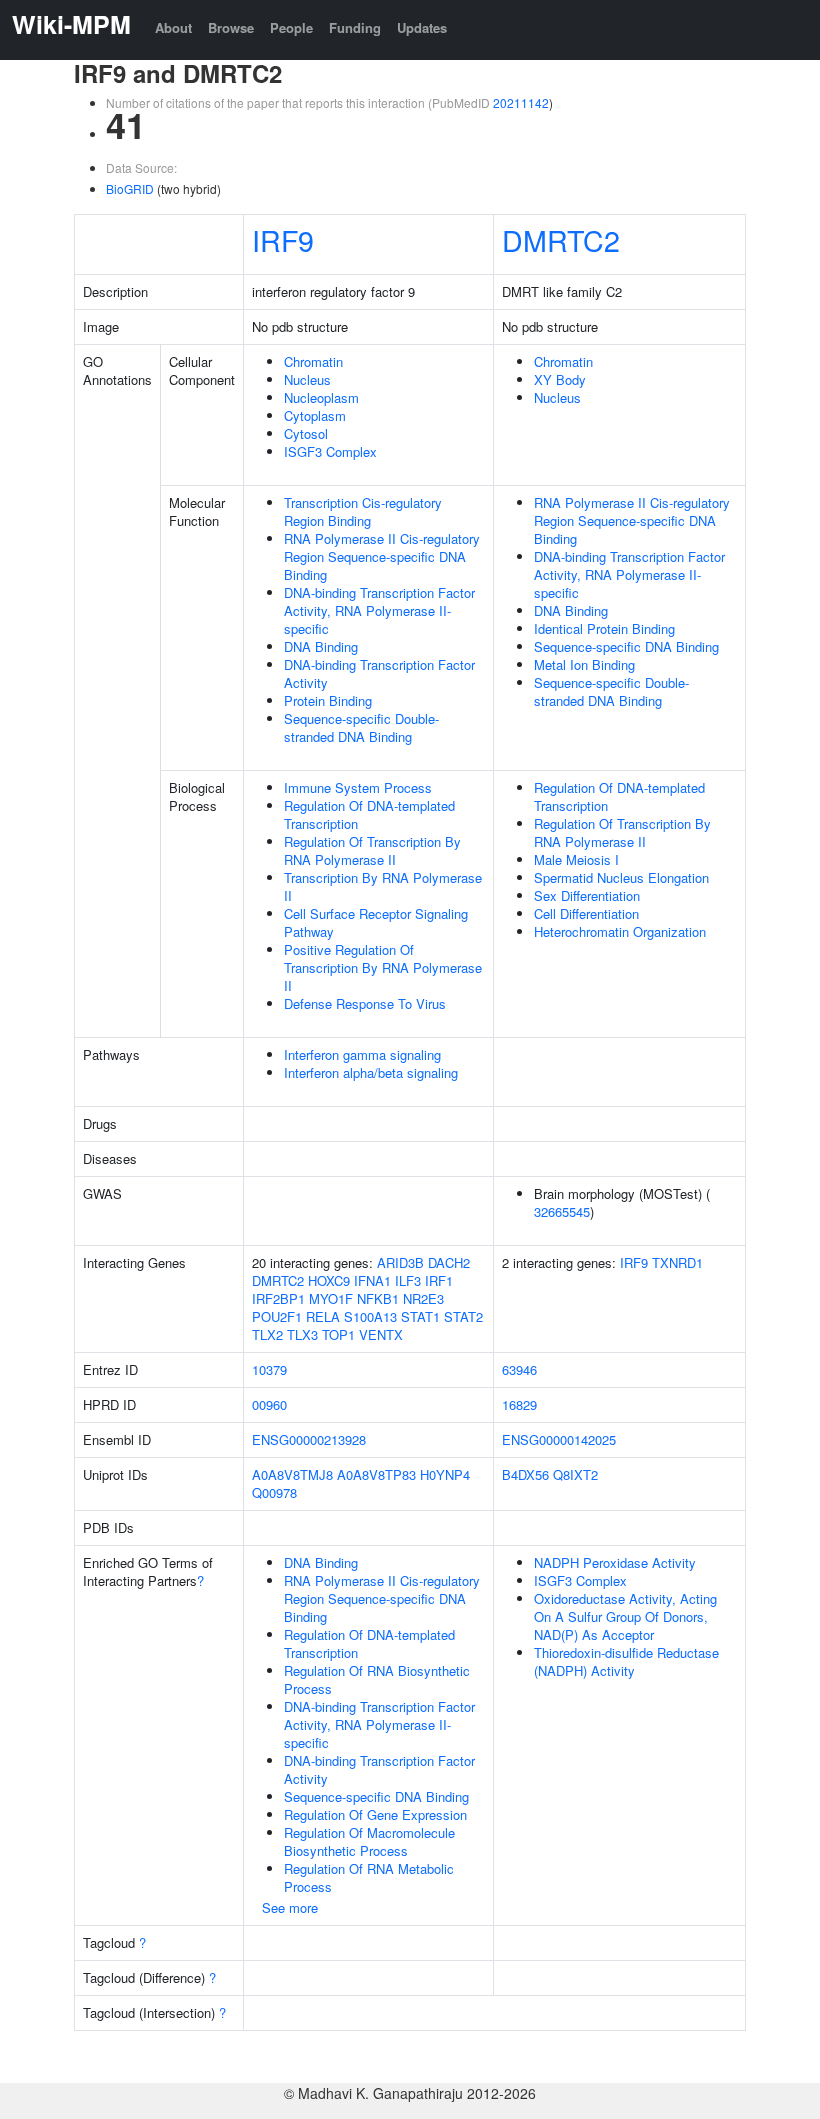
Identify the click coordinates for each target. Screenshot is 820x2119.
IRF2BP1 (278, 1298)
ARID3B (400, 1262)
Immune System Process (358, 787)
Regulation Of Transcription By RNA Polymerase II (372, 850)
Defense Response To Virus (365, 1003)
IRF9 (283, 239)
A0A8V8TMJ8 (292, 1474)
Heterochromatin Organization (620, 931)
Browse (231, 27)
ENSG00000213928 (309, 1439)
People (291, 27)
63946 (519, 1369)
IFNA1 (372, 1280)
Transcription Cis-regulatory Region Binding (363, 511)
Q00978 (274, 1492)
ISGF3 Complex (330, 451)
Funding (355, 27)
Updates (422, 27)
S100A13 (370, 1316)
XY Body (560, 379)
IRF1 (439, 1280)
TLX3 (302, 1334)
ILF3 (408, 1280)
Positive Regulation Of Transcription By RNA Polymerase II (383, 967)
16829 (519, 1404)
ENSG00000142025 (559, 1439)
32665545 (562, 1211)
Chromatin (313, 361)
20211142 (521, 102)
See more (290, 1907)
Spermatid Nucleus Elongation (621, 877)
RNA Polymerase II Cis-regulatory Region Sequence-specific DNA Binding (382, 556)
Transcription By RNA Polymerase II (383, 886)
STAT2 (463, 1316)
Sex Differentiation (587, 895)
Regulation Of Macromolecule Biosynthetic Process (369, 1841)
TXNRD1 (677, 1262)
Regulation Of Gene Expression (375, 1814)
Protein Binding (328, 700)
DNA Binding (321, 646)
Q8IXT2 (575, 1474)
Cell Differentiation (586, 913)
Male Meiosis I (576, 859)
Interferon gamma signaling (362, 1054)
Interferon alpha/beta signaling (371, 1072)
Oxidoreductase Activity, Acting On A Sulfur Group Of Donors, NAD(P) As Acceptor (625, 1616)
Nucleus (307, 379)
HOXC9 (329, 1280)
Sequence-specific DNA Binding (626, 646)
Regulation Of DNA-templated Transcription (369, 814)
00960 (269, 1404)
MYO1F (331, 1298)
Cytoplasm (315, 415)
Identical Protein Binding (604, 628)
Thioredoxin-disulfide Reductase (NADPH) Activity (626, 1661)
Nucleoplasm (321, 397)
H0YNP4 (445, 1474)
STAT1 (420, 1316)
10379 (269, 1369)
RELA (323, 1316)
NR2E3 (423, 1298)
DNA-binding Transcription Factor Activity (379, 673)
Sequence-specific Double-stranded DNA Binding (361, 727)
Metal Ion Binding (584, 664)
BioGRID (130, 188)
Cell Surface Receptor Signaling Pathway (376, 922)
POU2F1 (277, 1316)
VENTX (381, 1334)
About (173, 27)
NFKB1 (378, 1298)
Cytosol (306, 433)
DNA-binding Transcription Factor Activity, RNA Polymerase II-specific (379, 610)
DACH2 (449, 1262)
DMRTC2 (561, 239)
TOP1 (338, 1334)
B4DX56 (525, 1474)
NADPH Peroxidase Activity (615, 1562)
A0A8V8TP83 (376, 1474)
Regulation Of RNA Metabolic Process (369, 1877)
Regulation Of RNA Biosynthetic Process (377, 1679)
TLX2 (267, 1334)
